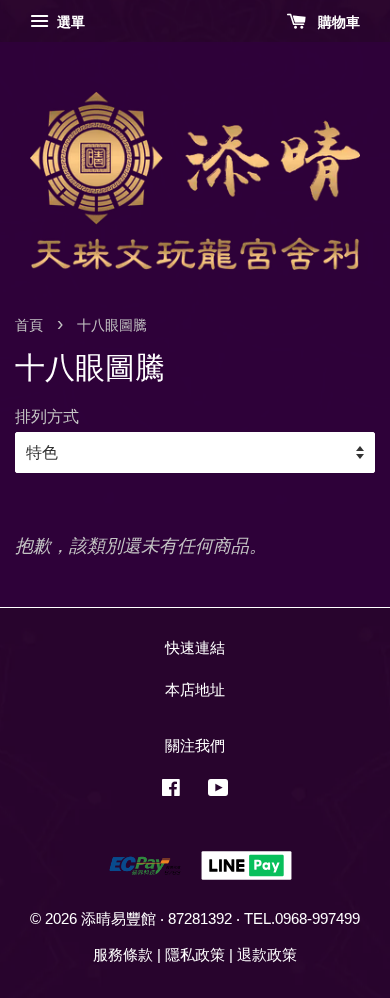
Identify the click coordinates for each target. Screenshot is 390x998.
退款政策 (267, 954)
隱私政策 (195, 954)
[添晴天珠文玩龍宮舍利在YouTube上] (218, 790)
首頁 (29, 325)
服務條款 (123, 954)
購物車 (337, 22)
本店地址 (195, 689)
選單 (69, 22)
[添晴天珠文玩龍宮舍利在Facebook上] (171, 790)
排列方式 (47, 416)
